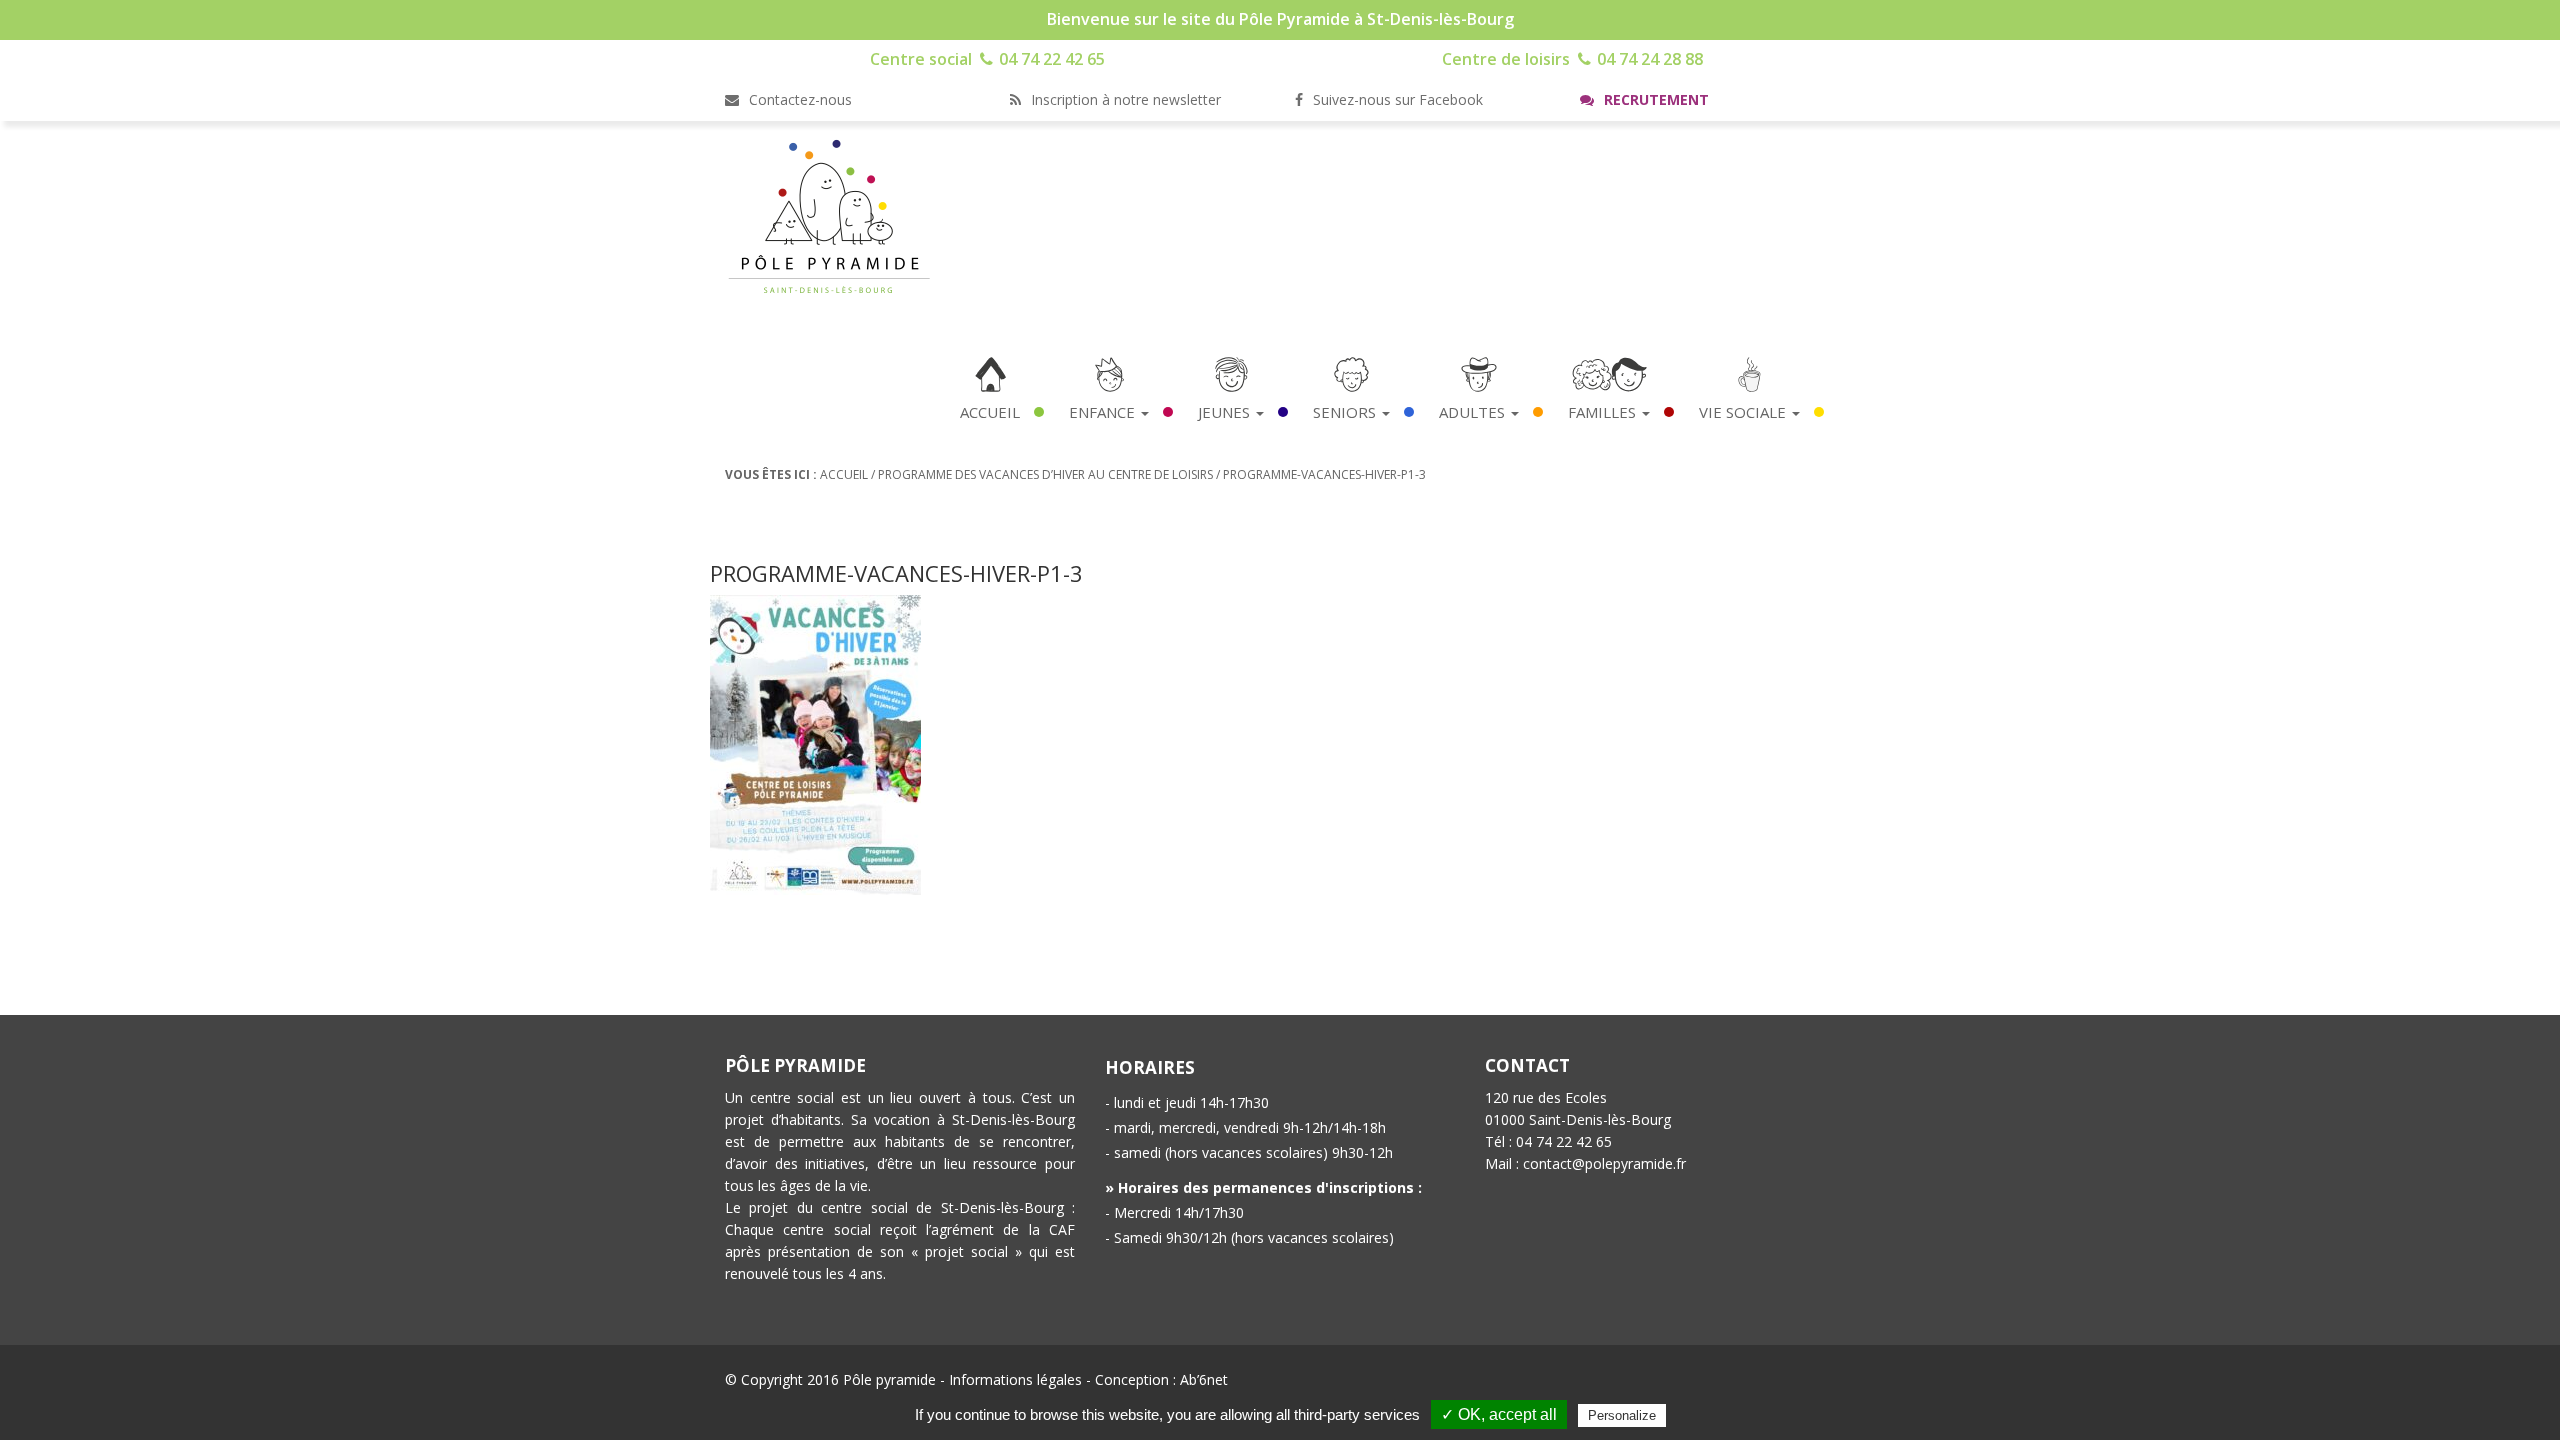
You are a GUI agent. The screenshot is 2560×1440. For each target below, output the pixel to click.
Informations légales (1015, 1379)
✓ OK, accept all (1499, 1414)
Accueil (990, 412)
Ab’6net (1204, 1379)
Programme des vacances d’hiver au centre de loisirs (1045, 474)
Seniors (1346, 412)
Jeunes (1226, 412)
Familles (1604, 412)
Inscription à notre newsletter (1124, 99)
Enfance (1104, 412)
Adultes (1474, 412)
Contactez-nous (798, 99)
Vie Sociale (1744, 412)
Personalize (1622, 1415)
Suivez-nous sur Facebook (1396, 99)
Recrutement (1654, 99)
